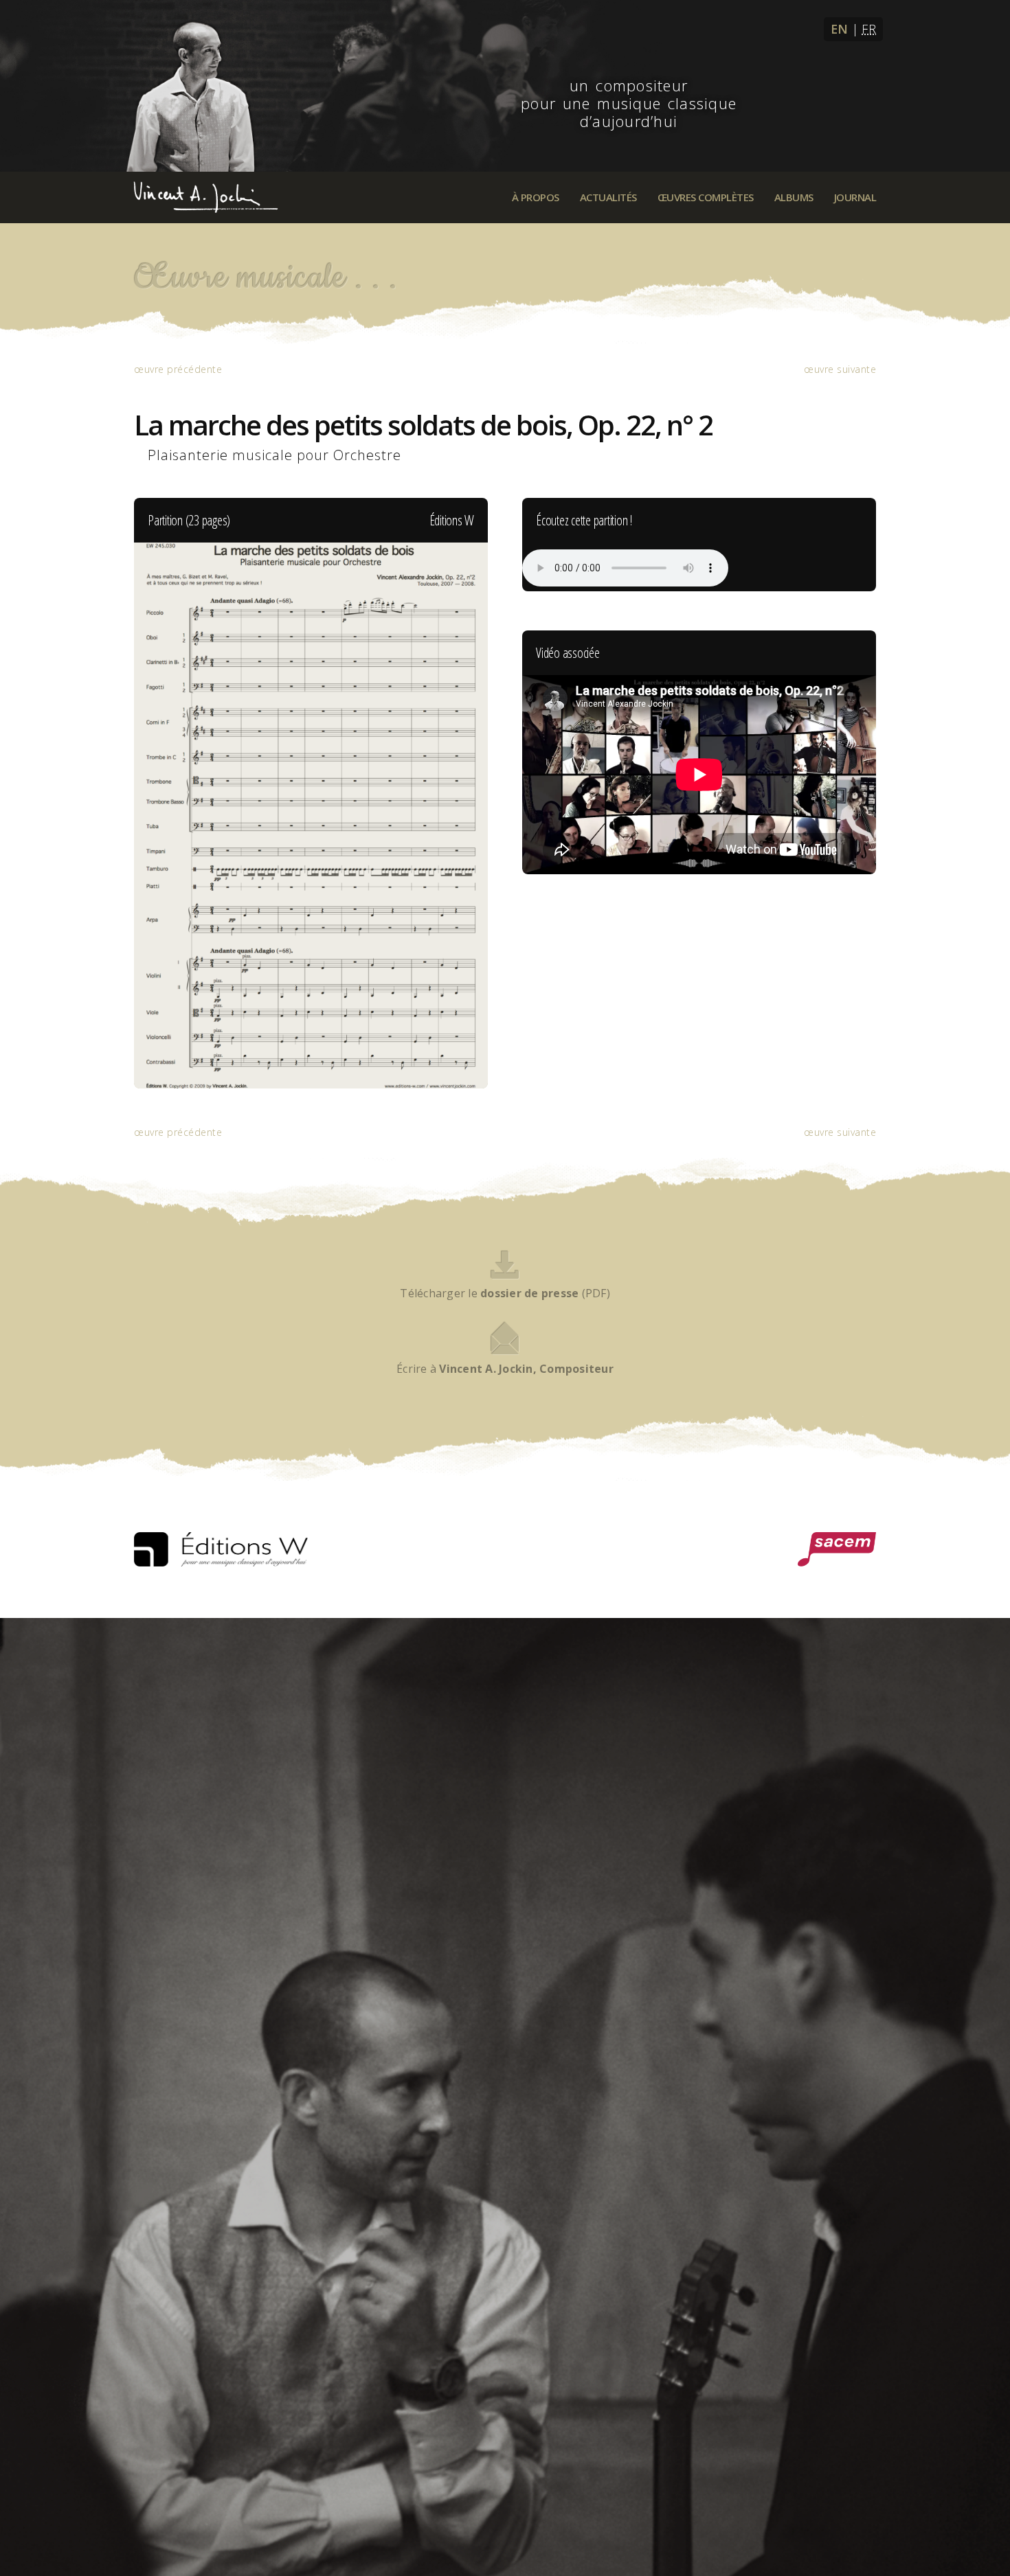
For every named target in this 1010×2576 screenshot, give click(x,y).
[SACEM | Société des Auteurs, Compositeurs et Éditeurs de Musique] (837, 1549)
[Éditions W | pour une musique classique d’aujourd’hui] (221, 1549)
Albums (794, 197)
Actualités (608, 197)
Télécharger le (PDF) (505, 1293)
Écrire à (505, 1369)
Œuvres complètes (706, 197)
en (840, 29)
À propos (536, 197)
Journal (855, 197)
